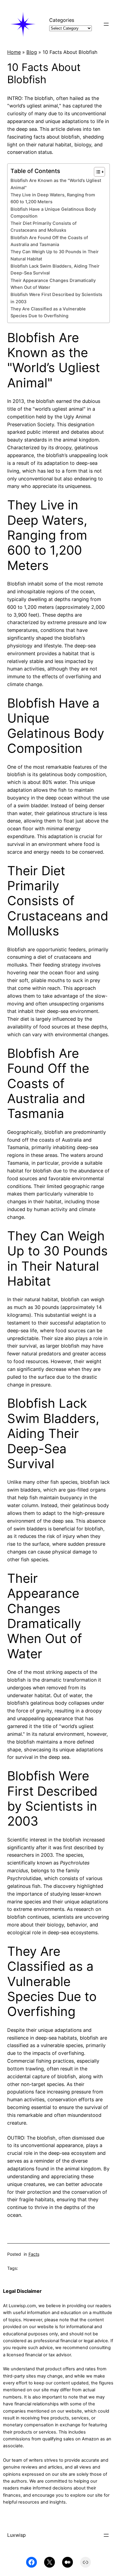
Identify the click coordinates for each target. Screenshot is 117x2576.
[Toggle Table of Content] (96, 172)
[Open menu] (106, 24)
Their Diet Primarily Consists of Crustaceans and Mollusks (43, 227)
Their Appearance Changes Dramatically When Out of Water (53, 284)
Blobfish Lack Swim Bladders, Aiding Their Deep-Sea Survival (55, 270)
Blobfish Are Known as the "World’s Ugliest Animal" (56, 184)
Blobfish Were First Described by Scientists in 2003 (56, 298)
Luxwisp (16, 2535)
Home (14, 52)
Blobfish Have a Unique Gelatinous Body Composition (53, 213)
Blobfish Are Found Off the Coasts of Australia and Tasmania (49, 241)
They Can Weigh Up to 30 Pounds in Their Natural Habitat (55, 255)
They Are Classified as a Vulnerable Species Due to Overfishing (48, 312)
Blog (32, 52)
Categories (62, 20)
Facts (34, 2254)
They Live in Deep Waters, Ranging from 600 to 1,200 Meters (53, 198)
